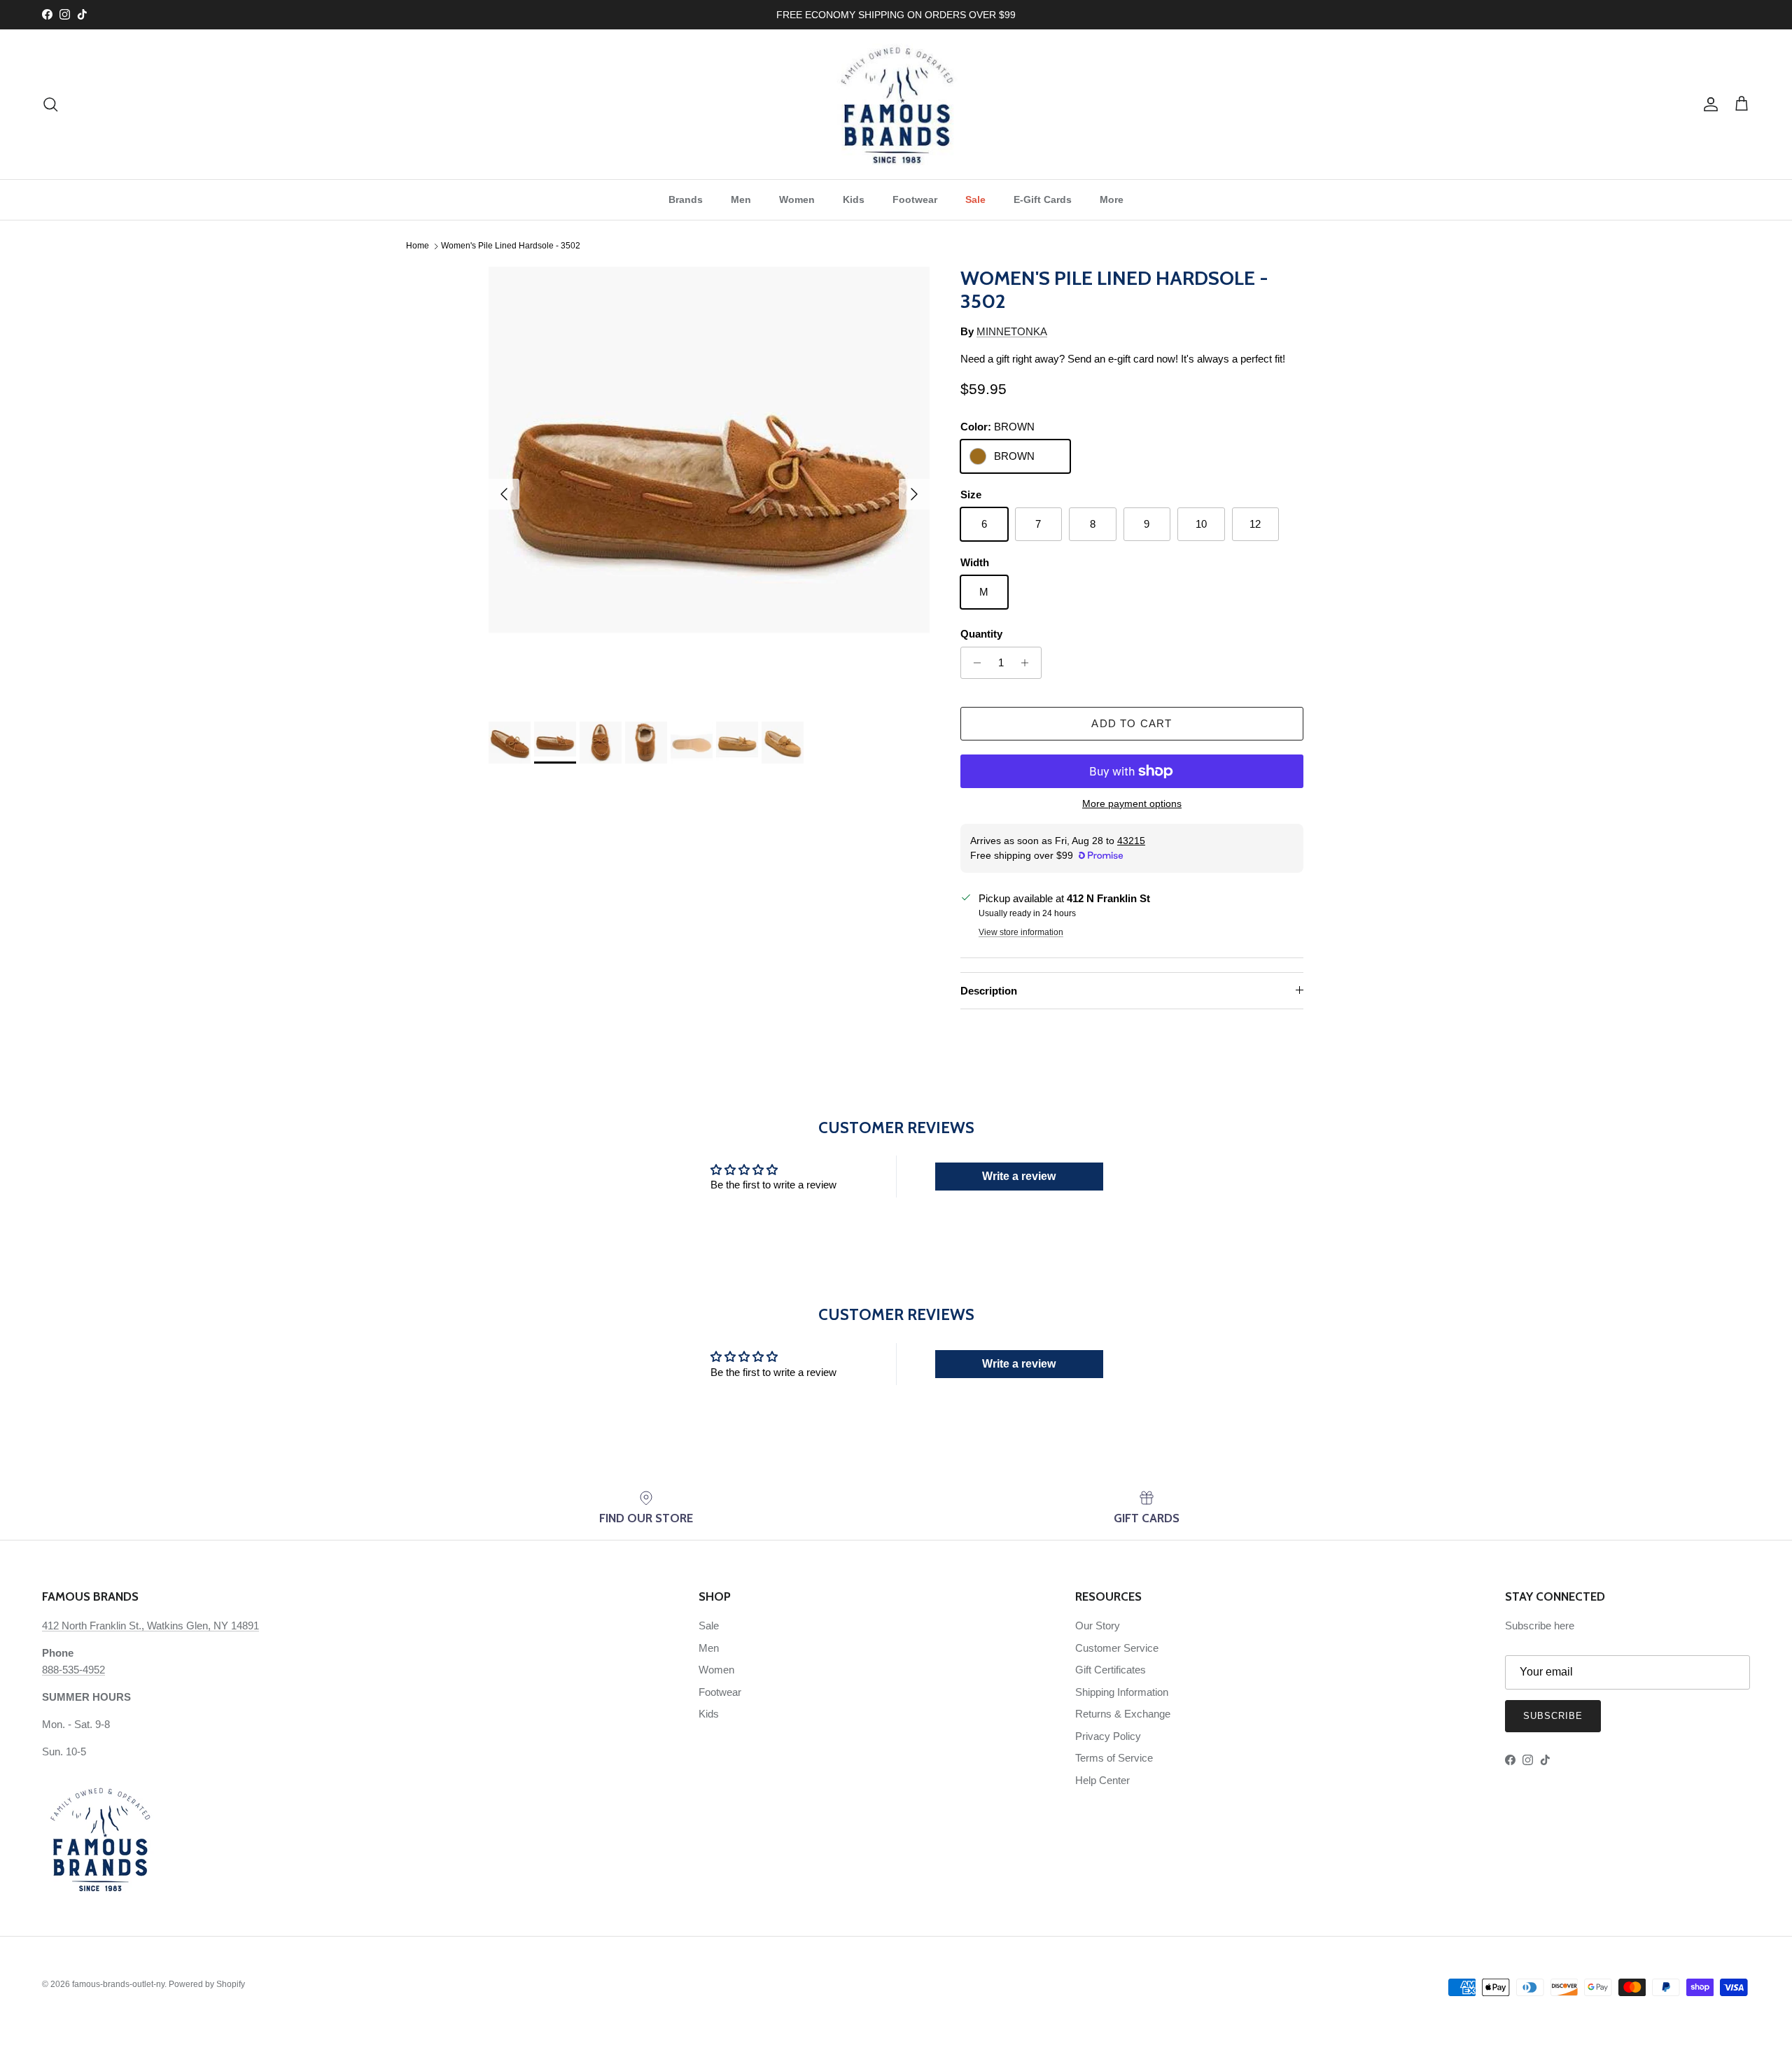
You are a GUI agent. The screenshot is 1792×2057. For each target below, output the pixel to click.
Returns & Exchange (1123, 1714)
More (1112, 199)
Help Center (1102, 1780)
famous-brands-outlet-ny (118, 1984)
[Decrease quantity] (973, 663)
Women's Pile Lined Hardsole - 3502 (511, 246)
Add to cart (1132, 723)
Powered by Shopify (207, 1984)
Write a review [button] (1019, 1176)
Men (741, 199)
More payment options (1132, 803)
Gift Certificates (1111, 1670)
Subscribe (1553, 1716)
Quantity (981, 634)
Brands (686, 199)
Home (418, 246)
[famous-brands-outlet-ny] (896, 104)
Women (797, 199)
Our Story (1098, 1626)
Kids (854, 199)
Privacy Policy (1108, 1736)
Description (989, 991)
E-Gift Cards (1043, 199)
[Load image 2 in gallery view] (709, 487)
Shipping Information (1122, 1692)
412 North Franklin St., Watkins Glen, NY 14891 (150, 1626)
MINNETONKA (1012, 331)
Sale (975, 199)
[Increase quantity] (1029, 663)
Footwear (915, 199)
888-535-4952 (73, 1670)
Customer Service (1117, 1648)
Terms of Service (1114, 1758)
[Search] (50, 104)
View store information (1021, 932)
